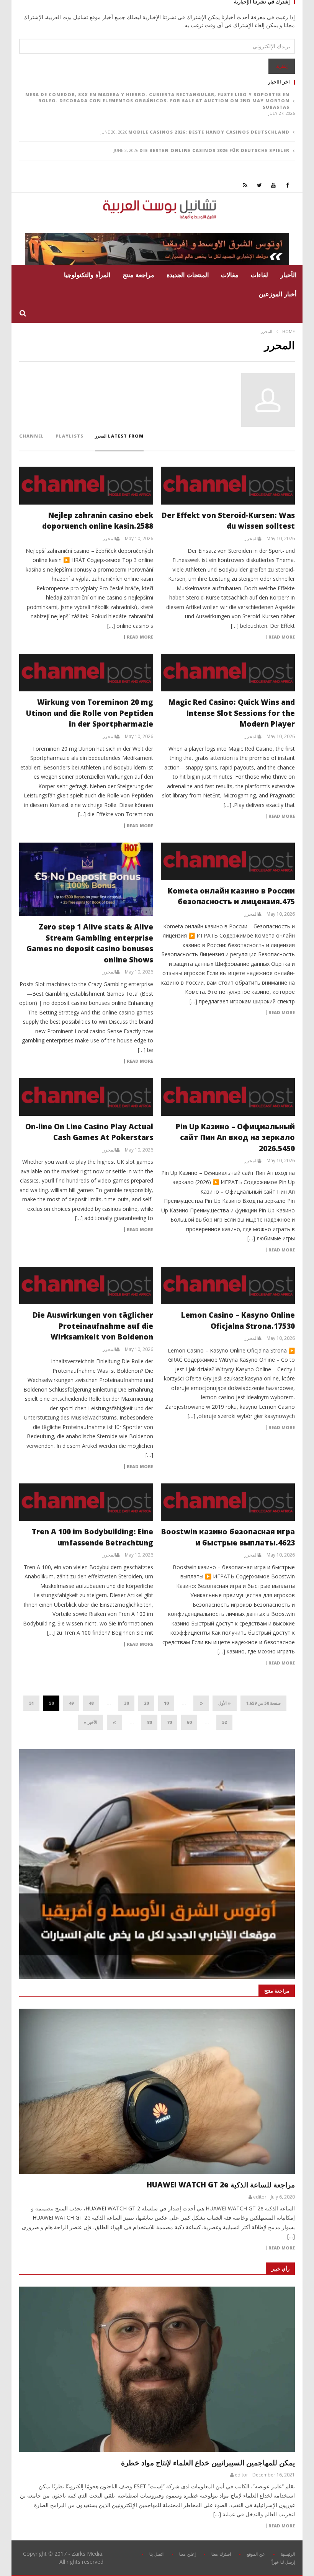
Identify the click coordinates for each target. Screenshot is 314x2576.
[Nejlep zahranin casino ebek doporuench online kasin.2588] (86, 485)
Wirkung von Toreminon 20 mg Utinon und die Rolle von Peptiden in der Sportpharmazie (90, 713)
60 (189, 1722)
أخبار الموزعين (278, 294)
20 (146, 1703)
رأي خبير (280, 2269)
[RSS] (245, 185)
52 (224, 1722)
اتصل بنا (156, 2554)
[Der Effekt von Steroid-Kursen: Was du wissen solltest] (228, 485)
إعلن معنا (187, 2554)
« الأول (225, 1703)
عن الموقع (256, 2554)
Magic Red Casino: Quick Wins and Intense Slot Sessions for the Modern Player (232, 713)
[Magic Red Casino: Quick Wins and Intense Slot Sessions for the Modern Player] (228, 673)
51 (31, 1703)
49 (71, 1703)
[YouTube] (274, 185)
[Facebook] (288, 185)
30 (126, 1703)
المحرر (251, 539)
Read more (282, 637)
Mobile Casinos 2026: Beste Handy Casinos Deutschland (209, 132)
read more (282, 2248)
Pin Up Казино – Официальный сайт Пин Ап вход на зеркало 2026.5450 (235, 1138)
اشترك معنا (221, 2554)
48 (91, 1703)
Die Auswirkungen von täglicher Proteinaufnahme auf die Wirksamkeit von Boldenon (93, 1326)
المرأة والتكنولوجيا (87, 275)
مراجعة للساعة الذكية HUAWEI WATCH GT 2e (221, 2185)
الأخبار (288, 275)
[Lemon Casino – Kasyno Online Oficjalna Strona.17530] (228, 1286)
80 (149, 1722)
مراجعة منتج (138, 275)
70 (169, 1722)
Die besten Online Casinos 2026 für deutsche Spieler (214, 150)
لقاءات (259, 275)
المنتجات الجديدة (188, 275)
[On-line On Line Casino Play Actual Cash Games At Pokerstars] (86, 1097)
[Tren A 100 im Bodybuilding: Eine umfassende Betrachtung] (86, 1502)
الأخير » (90, 1722)
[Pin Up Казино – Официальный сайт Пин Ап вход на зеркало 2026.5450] (228, 1097)
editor (260, 2197)
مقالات (230, 275)
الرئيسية (288, 2554)
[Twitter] (259, 185)
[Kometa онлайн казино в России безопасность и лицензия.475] (228, 861)
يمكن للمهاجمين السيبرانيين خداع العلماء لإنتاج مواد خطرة (208, 2463)
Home (289, 331)
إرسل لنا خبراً (283, 2562)
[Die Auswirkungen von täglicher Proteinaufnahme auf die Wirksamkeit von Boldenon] (86, 1286)
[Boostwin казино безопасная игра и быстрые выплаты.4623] (228, 1502)
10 (166, 1703)
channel (32, 436)
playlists (70, 436)
